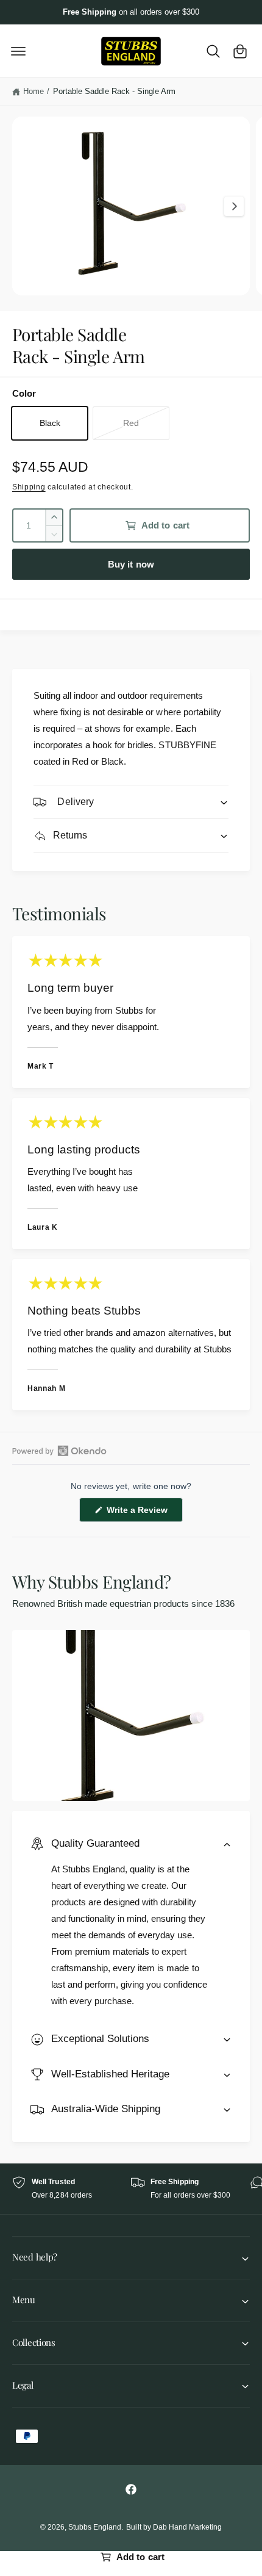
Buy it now (131, 564)
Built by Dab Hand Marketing (174, 2527)
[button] (18, 51)
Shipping (29, 487)
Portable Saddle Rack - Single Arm (115, 91)
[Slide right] (234, 206)
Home (34, 91)
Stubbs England (95, 2527)
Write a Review (139, 1513)
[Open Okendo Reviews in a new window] (59, 1451)
